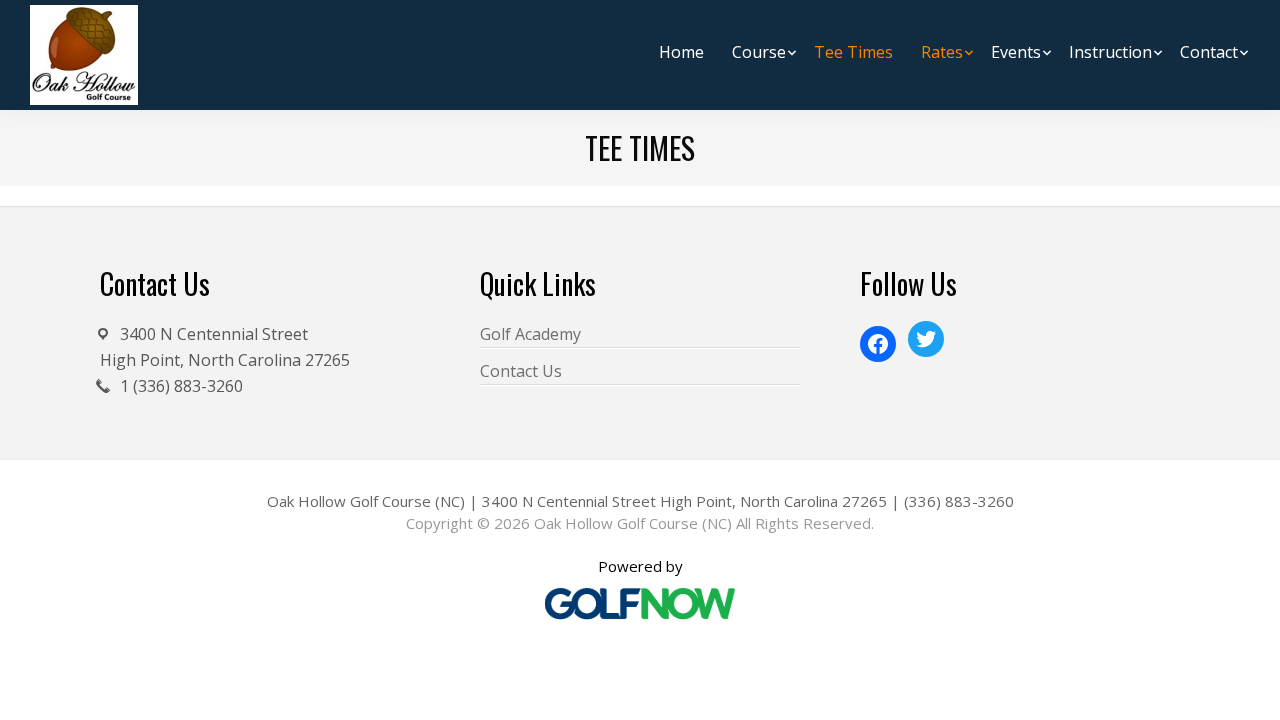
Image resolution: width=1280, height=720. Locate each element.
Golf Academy (530, 334)
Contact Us (521, 371)
